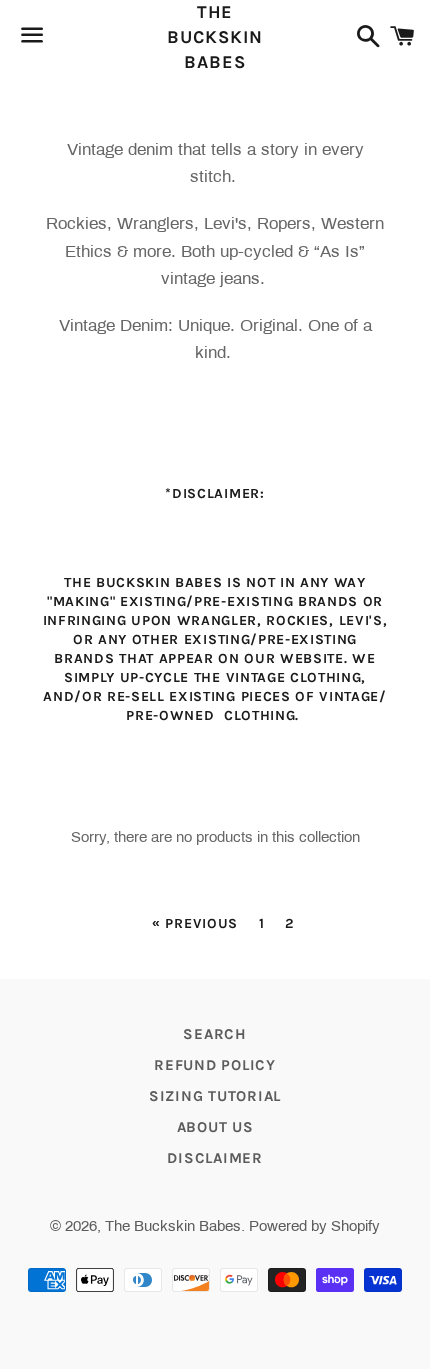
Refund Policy (215, 1065)
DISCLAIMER (215, 1158)
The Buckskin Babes (214, 37)
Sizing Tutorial (215, 1096)
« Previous (195, 924)
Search (215, 1034)
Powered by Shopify (314, 1226)
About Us (215, 1127)
